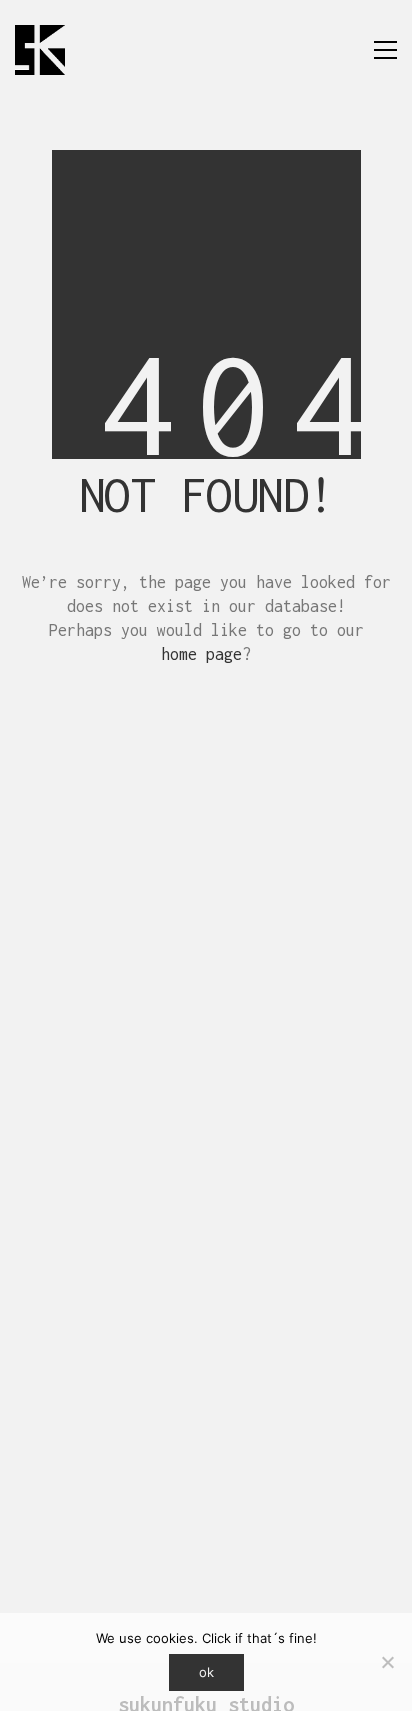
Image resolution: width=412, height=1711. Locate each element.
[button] (385, 50)
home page (201, 654)
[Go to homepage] (40, 50)
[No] (387, 1662)
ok (206, 1672)
